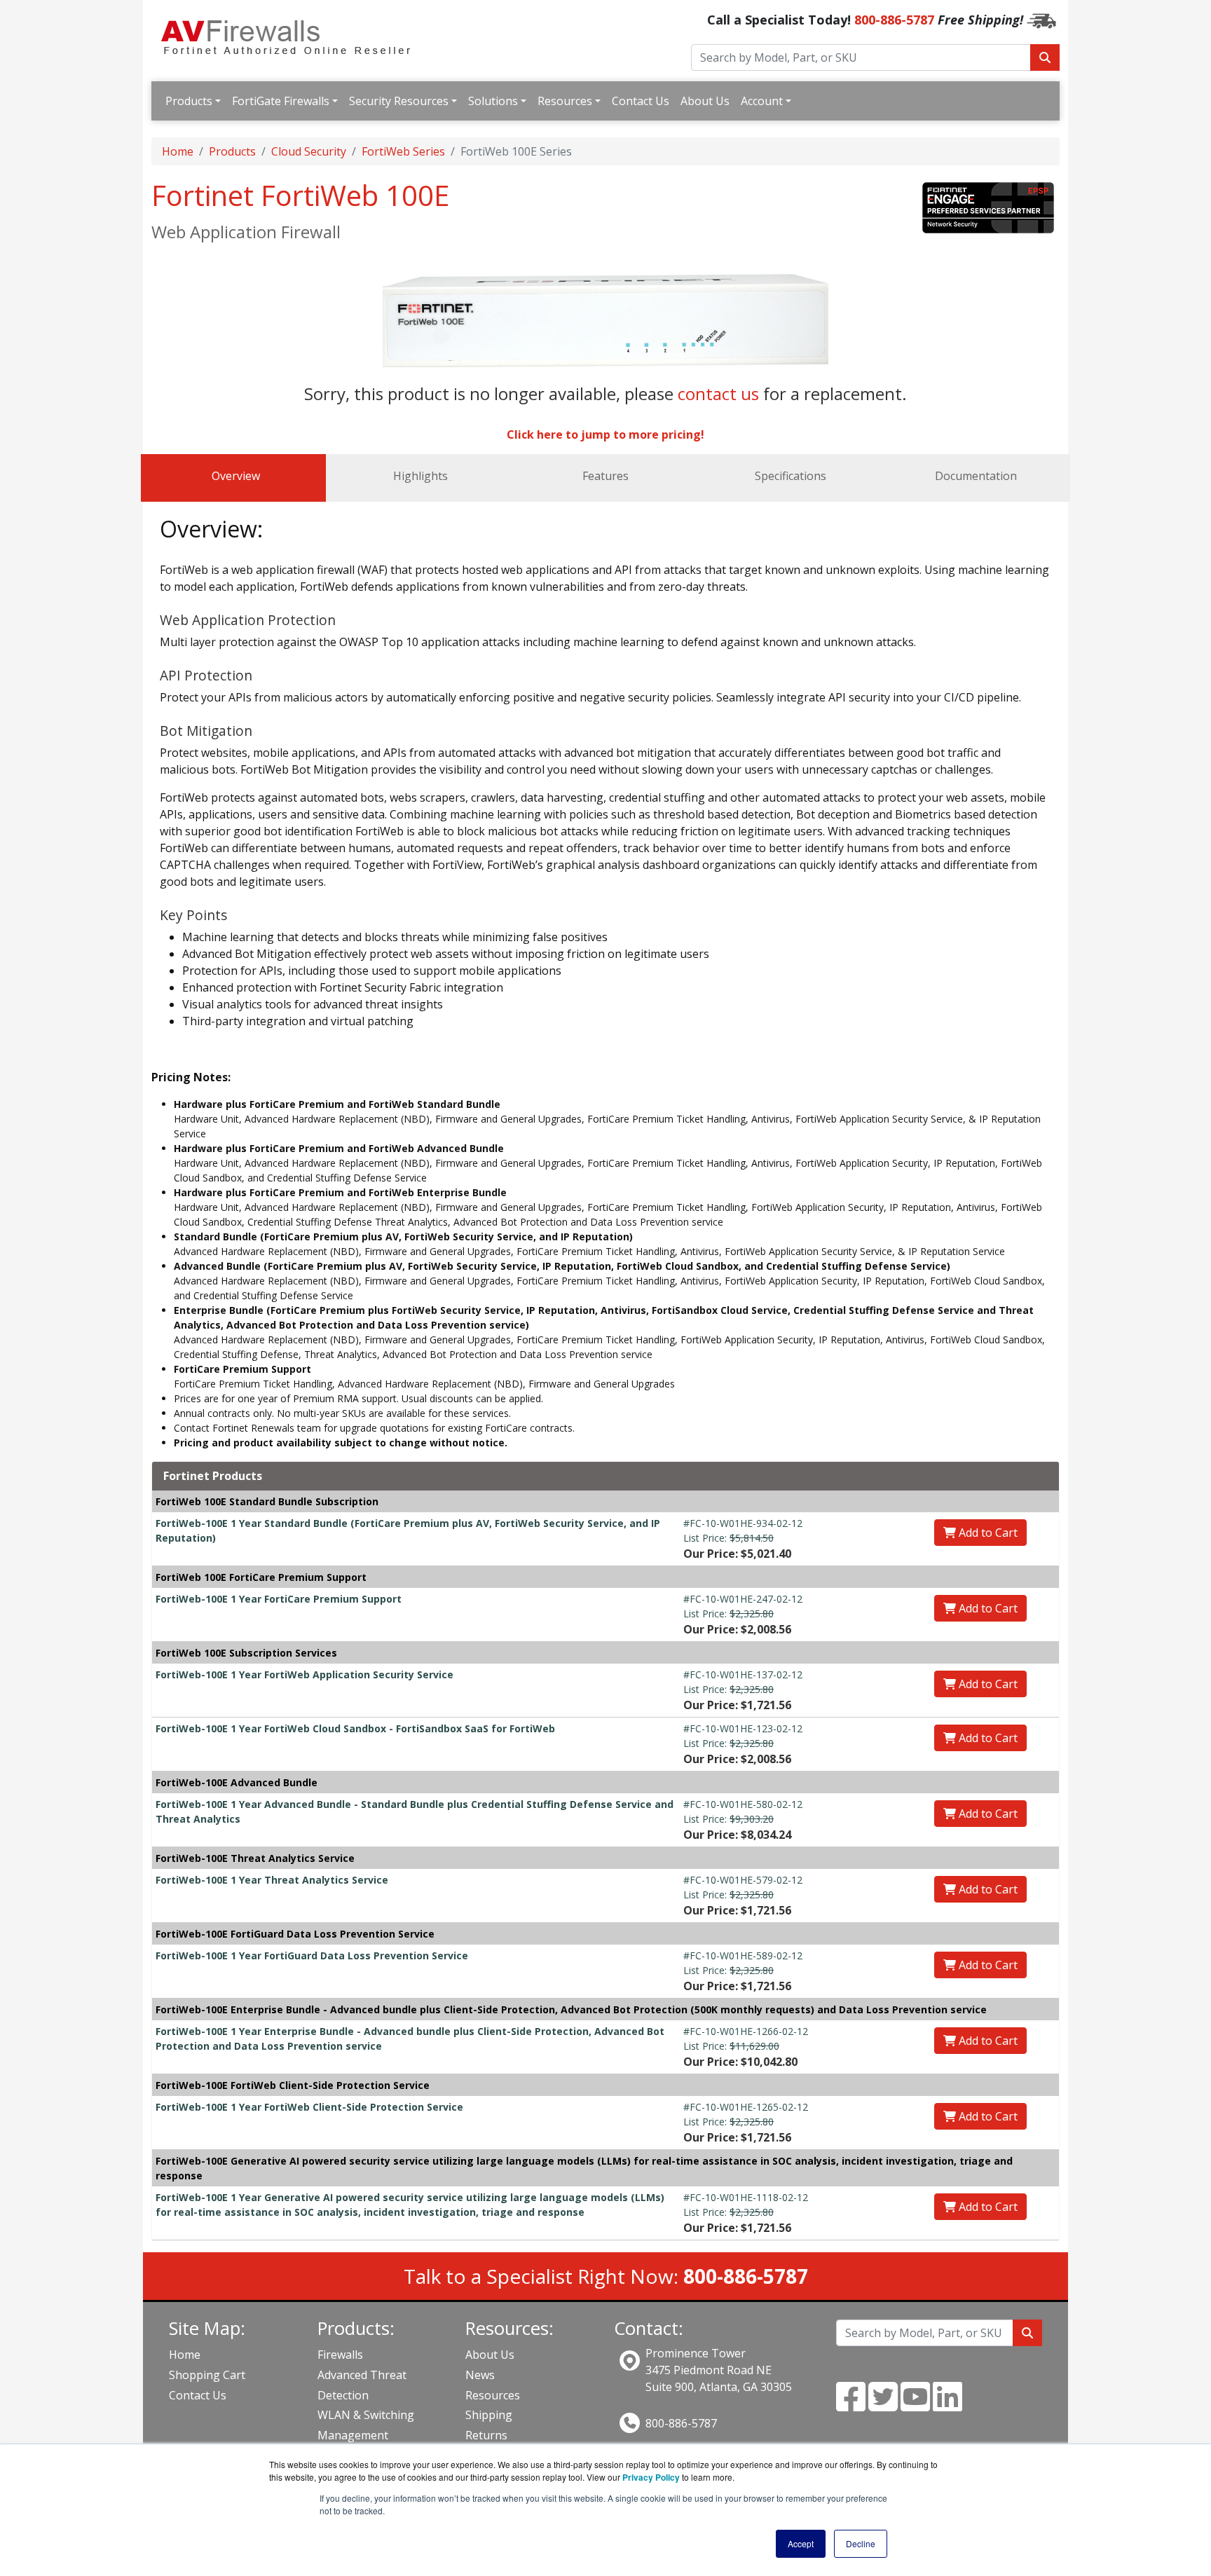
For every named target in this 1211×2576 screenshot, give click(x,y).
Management (353, 2435)
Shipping (489, 2415)
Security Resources (399, 101)
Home (178, 151)
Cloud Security (309, 151)
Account (762, 101)
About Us (705, 101)
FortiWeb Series (403, 151)
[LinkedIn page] (947, 2405)
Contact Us (641, 101)
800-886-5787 (894, 20)
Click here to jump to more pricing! (605, 434)
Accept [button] (801, 2543)
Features (605, 476)
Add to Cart (987, 1533)
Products (189, 101)
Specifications (791, 476)
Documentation (976, 476)
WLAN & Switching (366, 2415)
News (480, 2375)
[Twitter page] (883, 2405)
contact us (718, 393)
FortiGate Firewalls (281, 101)
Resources (565, 101)
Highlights (420, 476)
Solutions (493, 101)
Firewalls (340, 2355)
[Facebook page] (851, 2405)
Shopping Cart (207, 2375)
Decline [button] (861, 2543)
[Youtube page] (915, 2405)
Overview (236, 476)
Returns (486, 2435)
